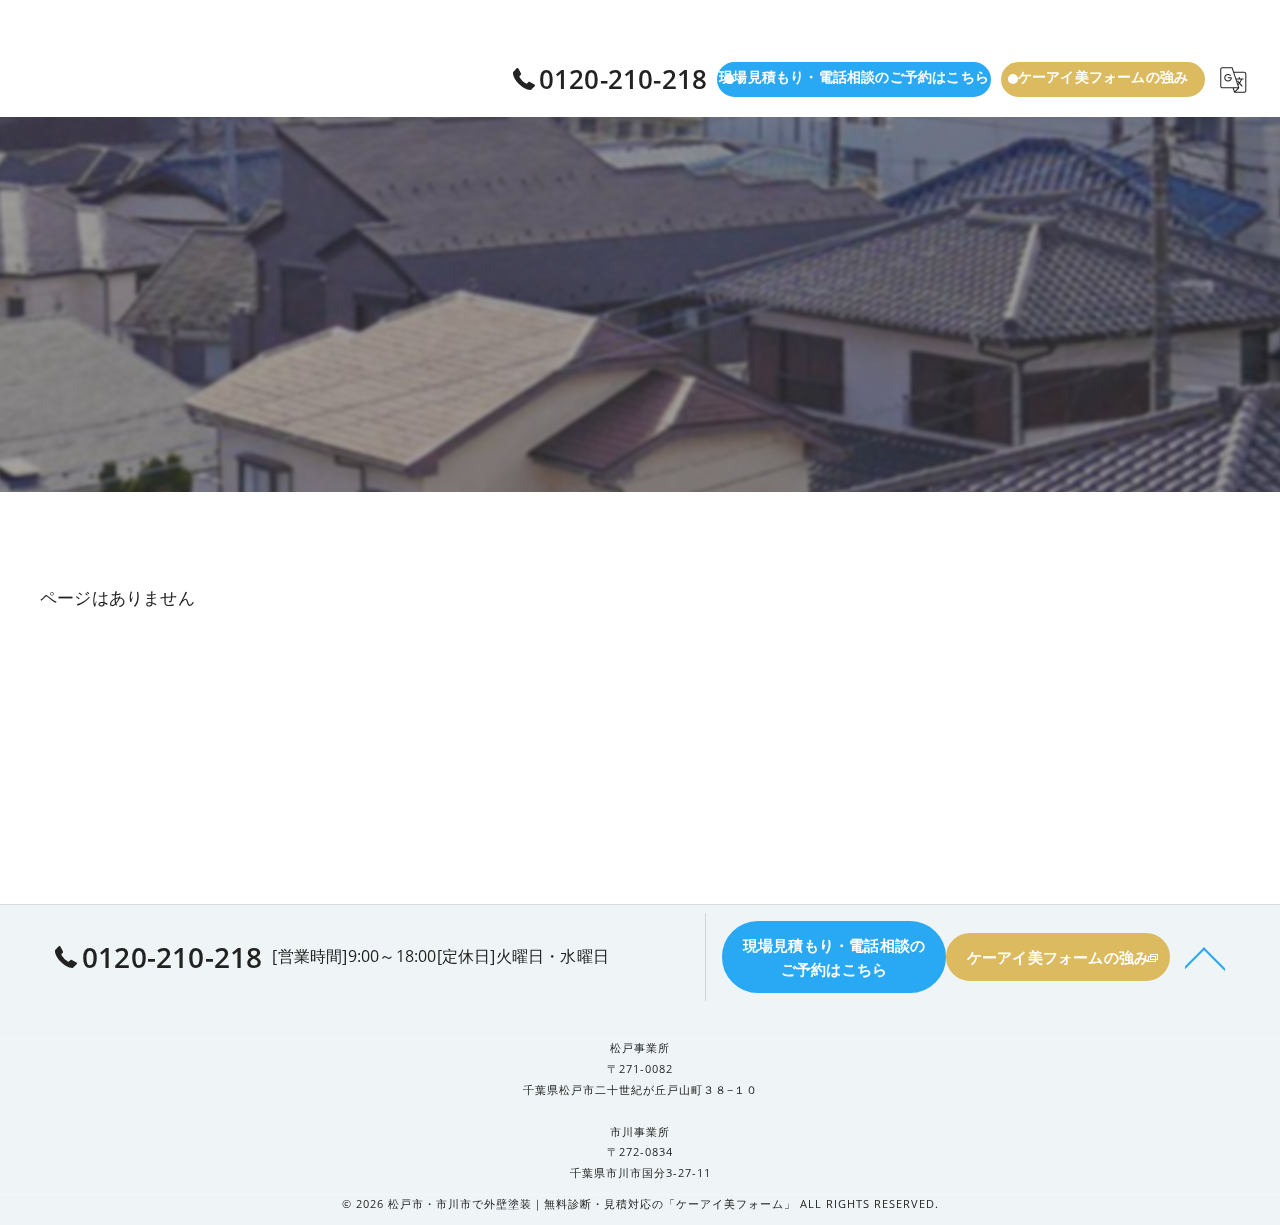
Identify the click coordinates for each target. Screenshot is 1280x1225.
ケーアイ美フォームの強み (1103, 76)
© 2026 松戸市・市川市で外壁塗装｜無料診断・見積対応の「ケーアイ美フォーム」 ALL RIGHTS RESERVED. (640, 1203)
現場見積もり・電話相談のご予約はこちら (854, 76)
